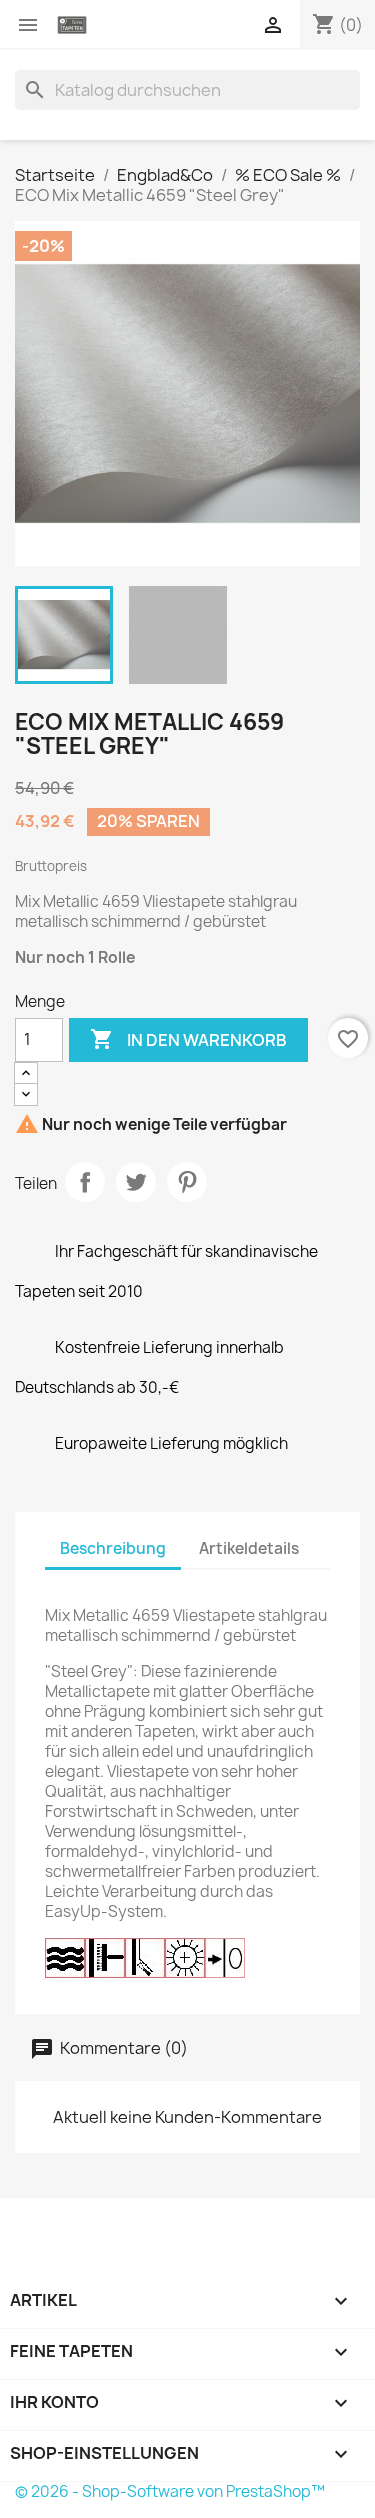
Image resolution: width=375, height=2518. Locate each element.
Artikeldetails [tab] (249, 1548)
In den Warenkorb (188, 1039)
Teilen (85, 1182)
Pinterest (187, 1182)
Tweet (136, 1182)
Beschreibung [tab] (113, 1548)
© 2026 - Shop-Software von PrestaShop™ (170, 2491)
